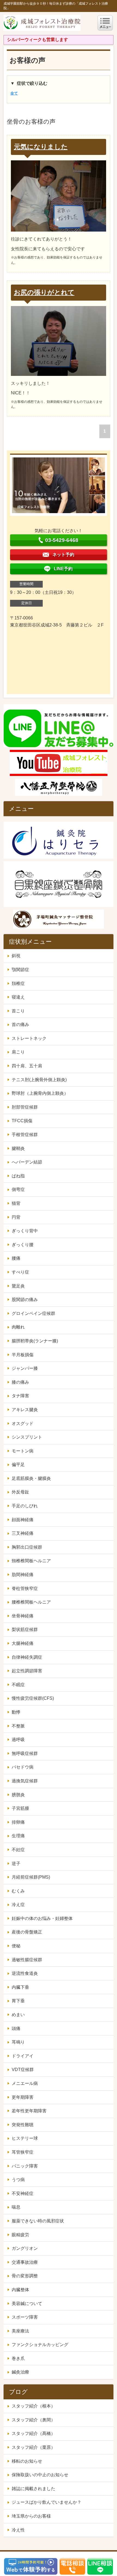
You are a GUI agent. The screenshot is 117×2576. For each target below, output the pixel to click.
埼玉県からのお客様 (31, 2516)
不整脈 (18, 1726)
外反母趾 (20, 1492)
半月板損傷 (23, 1355)
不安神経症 (23, 2193)
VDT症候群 (23, 2070)
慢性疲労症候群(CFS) (33, 1698)
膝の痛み (20, 1382)
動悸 (16, 1712)
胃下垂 (18, 2001)
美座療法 (20, 2331)
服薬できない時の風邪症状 (38, 2221)
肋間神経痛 (23, 1575)
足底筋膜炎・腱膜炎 (31, 1478)
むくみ (18, 1891)
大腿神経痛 (23, 1643)
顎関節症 (20, 970)
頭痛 (16, 2028)
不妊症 (18, 1850)
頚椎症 (18, 983)
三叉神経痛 (23, 1533)
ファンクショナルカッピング (40, 2345)
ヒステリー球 (25, 2138)
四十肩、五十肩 (27, 1066)
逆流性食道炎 (25, 1973)
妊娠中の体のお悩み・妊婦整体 (42, 1918)
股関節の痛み (25, 1300)
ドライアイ (23, 2056)
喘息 (16, 2207)
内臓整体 (20, 2290)
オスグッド (23, 1423)
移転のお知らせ (27, 2461)
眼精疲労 (20, 2235)
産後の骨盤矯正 (27, 1932)
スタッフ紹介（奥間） (33, 2420)
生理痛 (18, 1836)
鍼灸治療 (20, 2372)
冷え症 (18, 1905)
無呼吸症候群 (25, 1753)
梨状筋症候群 (25, 1630)
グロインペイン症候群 (33, 1313)
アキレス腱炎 (25, 1410)
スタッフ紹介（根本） (33, 2406)
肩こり (18, 1052)
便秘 (16, 1946)
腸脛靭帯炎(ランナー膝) (35, 1341)
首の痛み (20, 1025)
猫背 (16, 1203)
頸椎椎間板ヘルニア (31, 1561)
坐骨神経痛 (23, 1616)
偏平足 (18, 1465)
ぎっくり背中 (25, 1231)
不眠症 (18, 1685)
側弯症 (18, 1189)
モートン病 (23, 1451)
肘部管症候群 (25, 1107)
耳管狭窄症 (23, 2152)
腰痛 (16, 1258)
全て (14, 93)
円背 (16, 1217)
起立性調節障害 (27, 1671)
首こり (18, 1011)
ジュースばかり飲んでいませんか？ (47, 2502)
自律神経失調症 (27, 1657)
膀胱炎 (18, 1795)
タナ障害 (20, 1396)
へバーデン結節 (27, 1162)
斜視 (16, 956)
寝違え (18, 997)
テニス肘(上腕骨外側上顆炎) (39, 1080)
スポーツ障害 (25, 2317)
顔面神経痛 (23, 1520)
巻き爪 (18, 2358)
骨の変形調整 (25, 2276)
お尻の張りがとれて (44, 292)
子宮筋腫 (20, 1808)
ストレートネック (29, 1038)
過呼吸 (18, 1740)
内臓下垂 (20, 1987)
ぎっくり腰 (23, 1245)
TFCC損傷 (22, 1121)
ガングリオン (25, 2248)
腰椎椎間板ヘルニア (31, 1602)
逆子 (16, 1864)
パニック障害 (25, 2166)
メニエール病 (25, 2083)
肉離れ (18, 1327)
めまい (18, 2015)
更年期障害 (23, 2097)
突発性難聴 (23, 2125)
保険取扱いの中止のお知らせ (40, 2475)
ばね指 (18, 1176)
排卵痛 (18, 1822)
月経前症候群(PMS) (31, 1877)
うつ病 (18, 2180)
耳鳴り (18, 2042)
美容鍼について (27, 2304)
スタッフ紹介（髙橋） (33, 2433)
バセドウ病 (23, 1767)
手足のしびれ (25, 1506)
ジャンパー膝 (25, 1368)
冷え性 (18, 2530)
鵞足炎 (18, 1286)
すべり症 (20, 1272)
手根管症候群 (25, 1135)
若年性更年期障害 (29, 2111)
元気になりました (41, 147)
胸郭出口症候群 (27, 1547)
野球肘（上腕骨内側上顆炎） (40, 1093)
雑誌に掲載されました (33, 2489)
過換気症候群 (25, 1781)
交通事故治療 (25, 2262)
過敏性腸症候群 (27, 1960)
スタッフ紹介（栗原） (33, 2447)
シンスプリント (27, 1437)
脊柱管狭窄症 (25, 1588)
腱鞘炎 (18, 1148)
